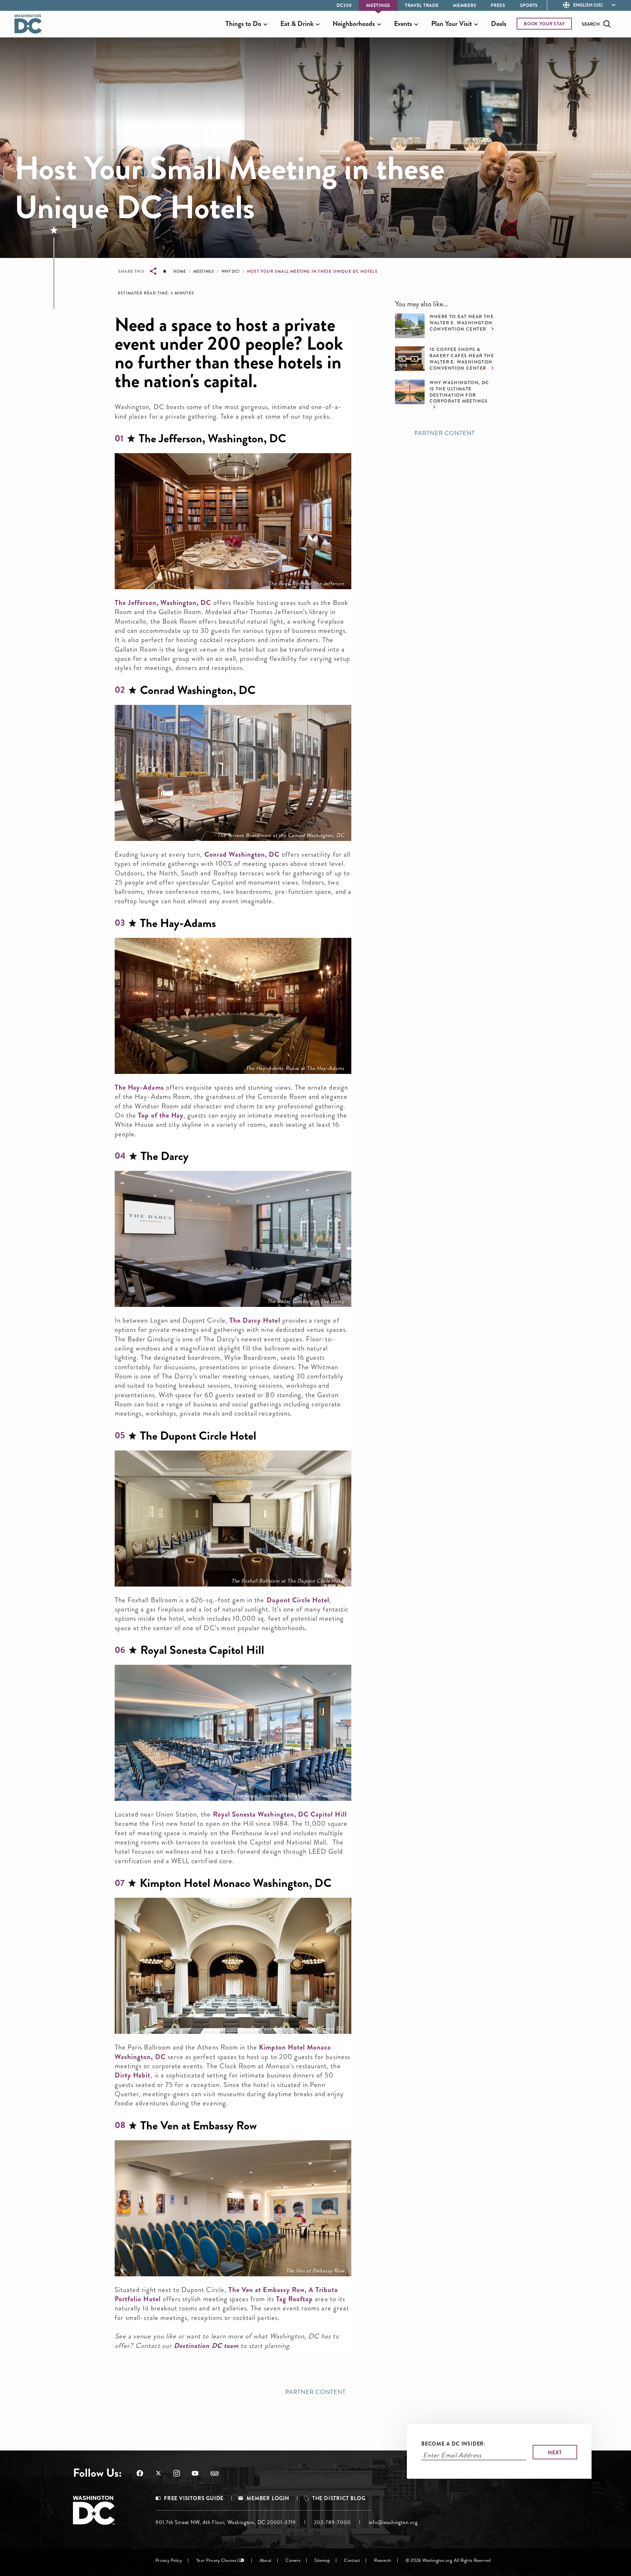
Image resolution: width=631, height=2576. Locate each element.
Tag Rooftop (295, 2299)
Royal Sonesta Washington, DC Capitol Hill (280, 1814)
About (266, 2560)
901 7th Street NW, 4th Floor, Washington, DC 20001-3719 (226, 2522)
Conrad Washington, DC (243, 854)
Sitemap (322, 2560)
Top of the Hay (161, 1115)
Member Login (268, 2498)
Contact (352, 2560)
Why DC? (231, 271)
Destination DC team (206, 2346)
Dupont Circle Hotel (298, 1600)
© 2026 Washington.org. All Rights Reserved (448, 2560)
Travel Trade (422, 5)
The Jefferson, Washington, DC (163, 603)
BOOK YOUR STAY (544, 24)
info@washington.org (393, 2522)
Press (498, 5)
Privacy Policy (169, 2560)
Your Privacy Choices (216, 2560)
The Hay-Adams (139, 1087)
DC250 (344, 5)
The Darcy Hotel (255, 1320)
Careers (293, 2560)
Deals (499, 24)
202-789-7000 (332, 2522)
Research (383, 2560)
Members (465, 5)
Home (179, 271)
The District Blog (339, 2498)
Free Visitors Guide (194, 2498)
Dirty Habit (133, 2075)
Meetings (378, 5)
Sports (529, 5)
